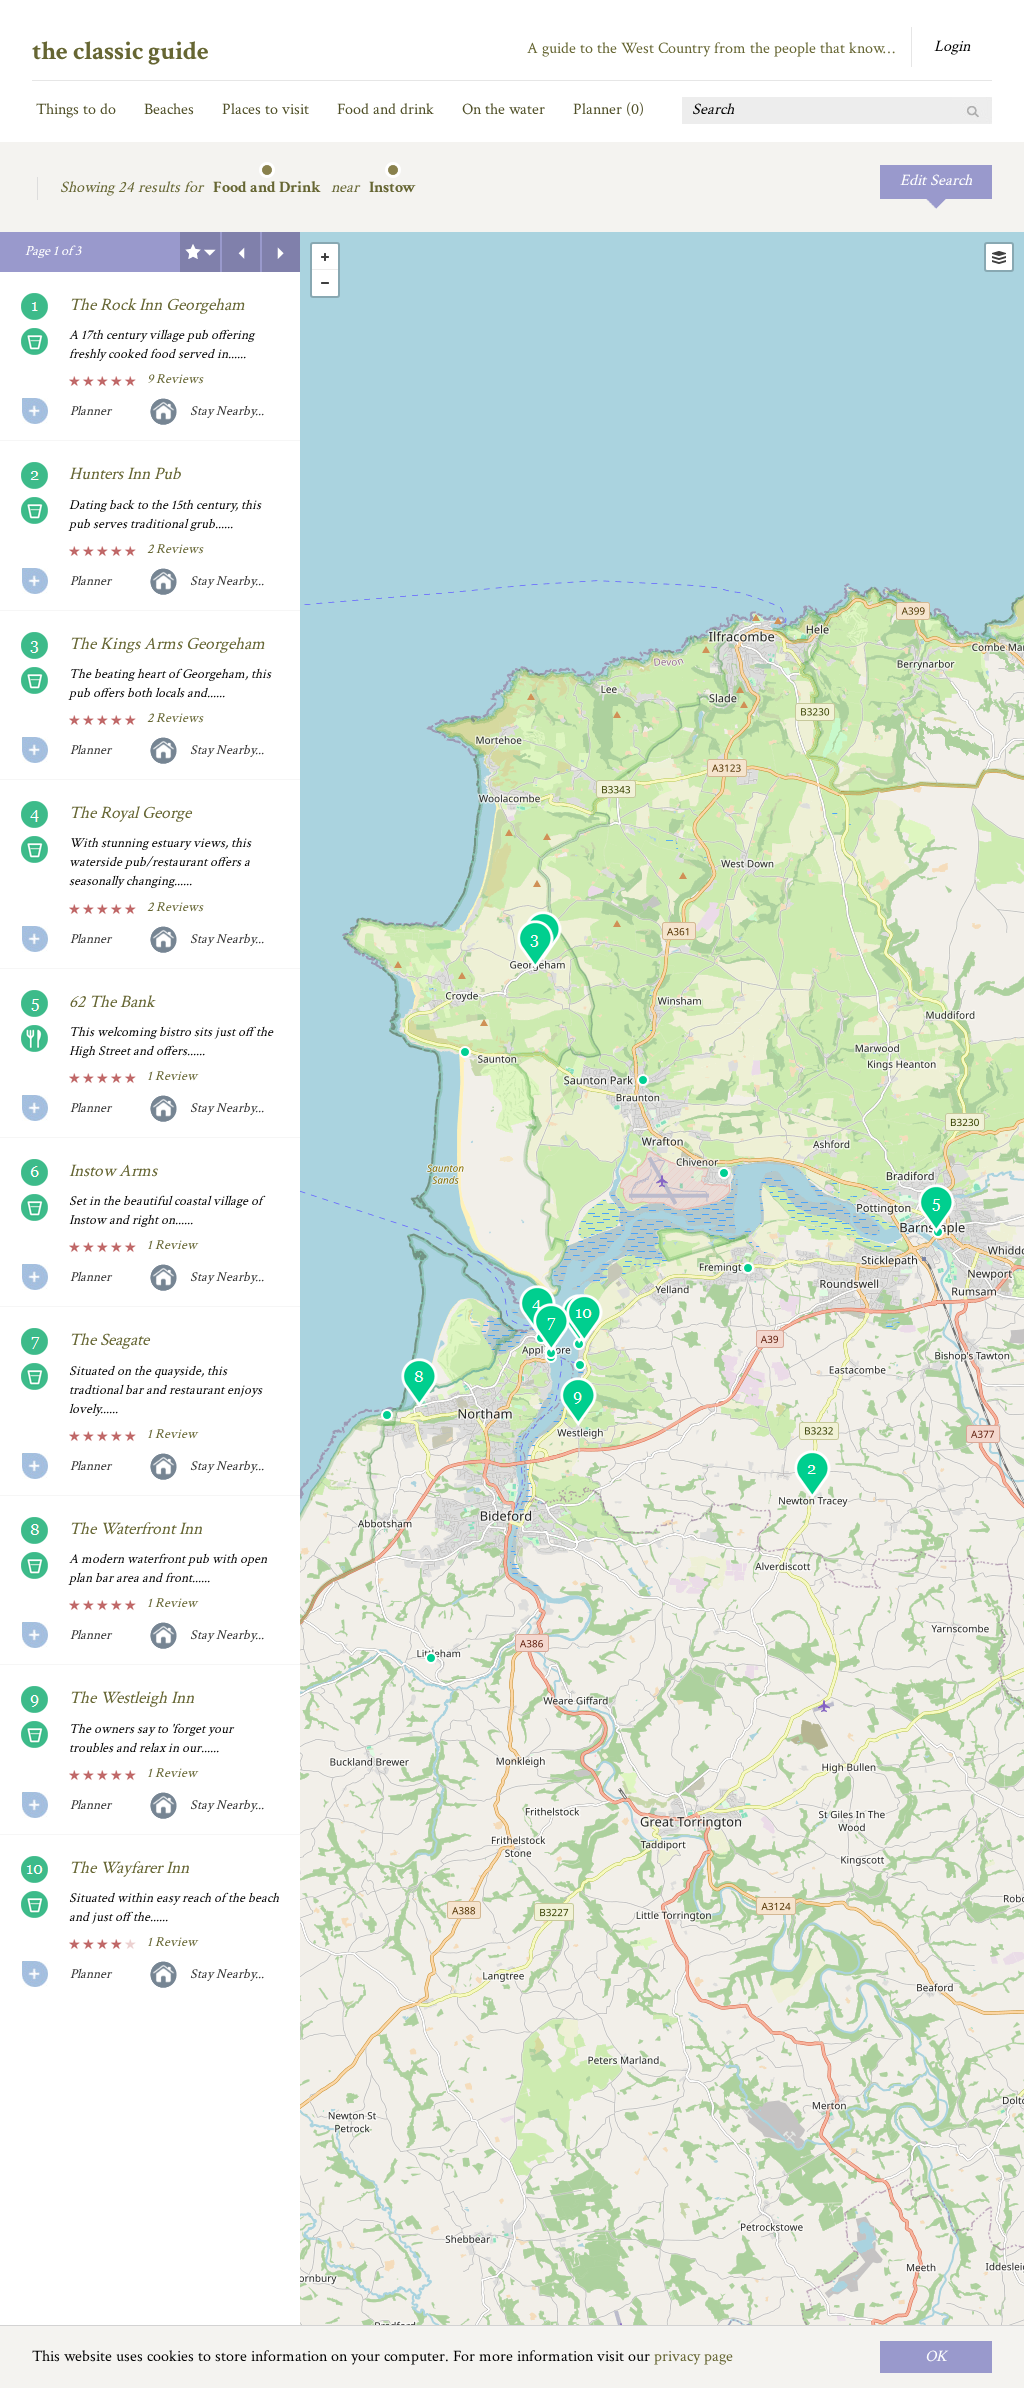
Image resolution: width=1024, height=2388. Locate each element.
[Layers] (999, 257)
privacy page (693, 2356)
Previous (241, 252)
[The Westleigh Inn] (578, 1401)
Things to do (76, 109)
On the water (503, 109)
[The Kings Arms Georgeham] (535, 944)
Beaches (169, 109)
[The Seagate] (551, 1327)
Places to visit (265, 109)
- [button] (325, 283)
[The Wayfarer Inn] (584, 1318)
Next (281, 252)
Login (952, 46)
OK (936, 2356)
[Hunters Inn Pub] (812, 1474)
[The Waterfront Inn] (419, 1382)
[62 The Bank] (936, 1208)
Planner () (608, 109)
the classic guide (120, 51)
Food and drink (385, 109)
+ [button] (325, 257)
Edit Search (936, 180)
